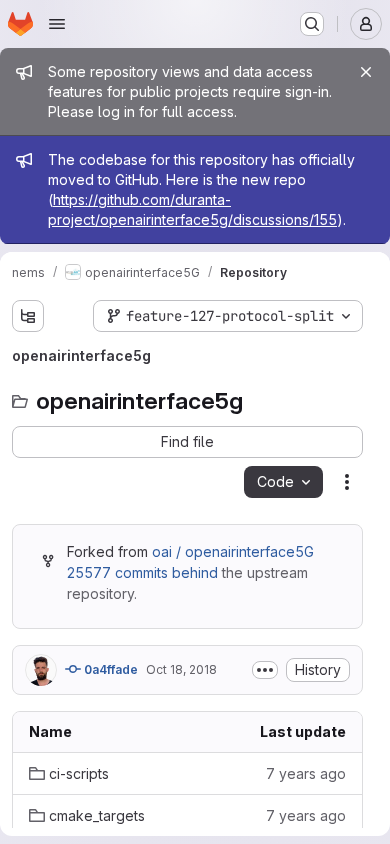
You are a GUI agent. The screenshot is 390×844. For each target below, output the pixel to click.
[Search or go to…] (312, 24)
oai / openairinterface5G (233, 551)
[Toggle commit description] (265, 670)
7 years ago (306, 773)
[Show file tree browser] (28, 316)
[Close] (366, 72)
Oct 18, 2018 (181, 669)
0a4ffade (109, 669)
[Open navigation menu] (57, 24)
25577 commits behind (142, 572)
